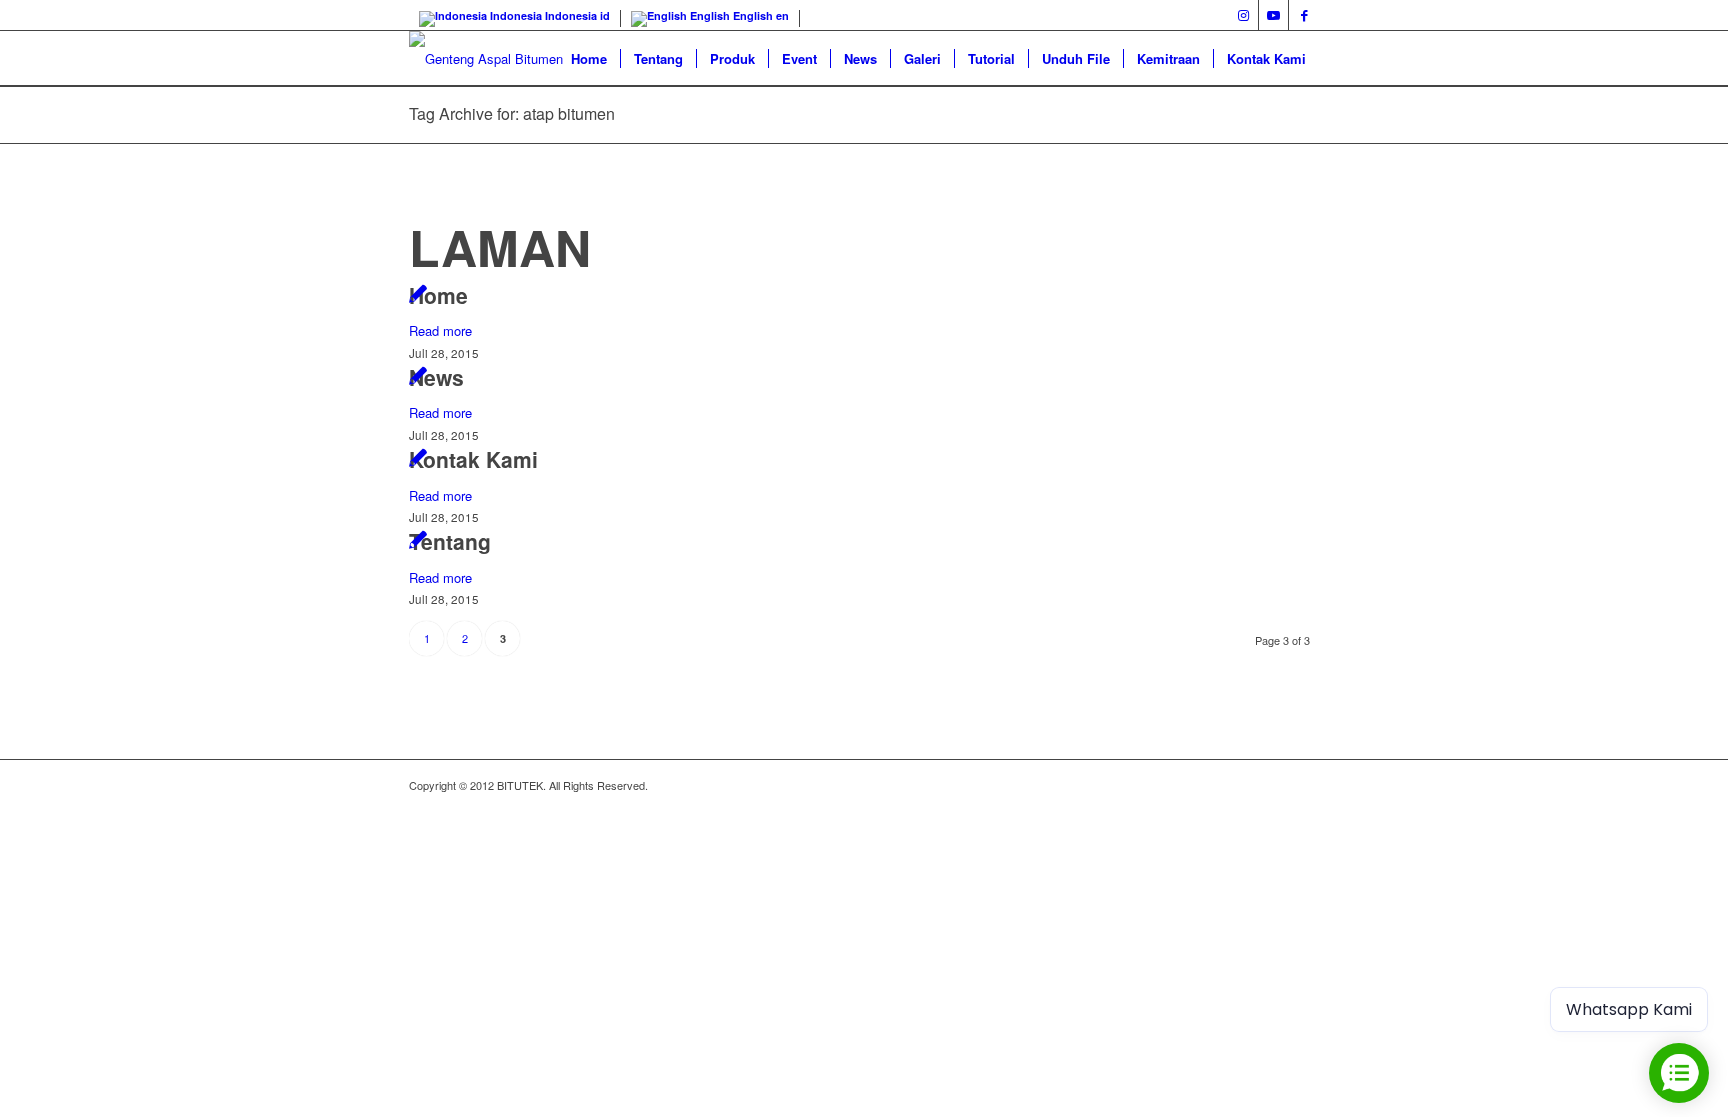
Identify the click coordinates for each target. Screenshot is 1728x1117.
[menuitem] (589, 58)
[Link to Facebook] (1304, 15)
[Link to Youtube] (1273, 15)
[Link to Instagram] (1243, 15)
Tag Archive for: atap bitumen (512, 113)
